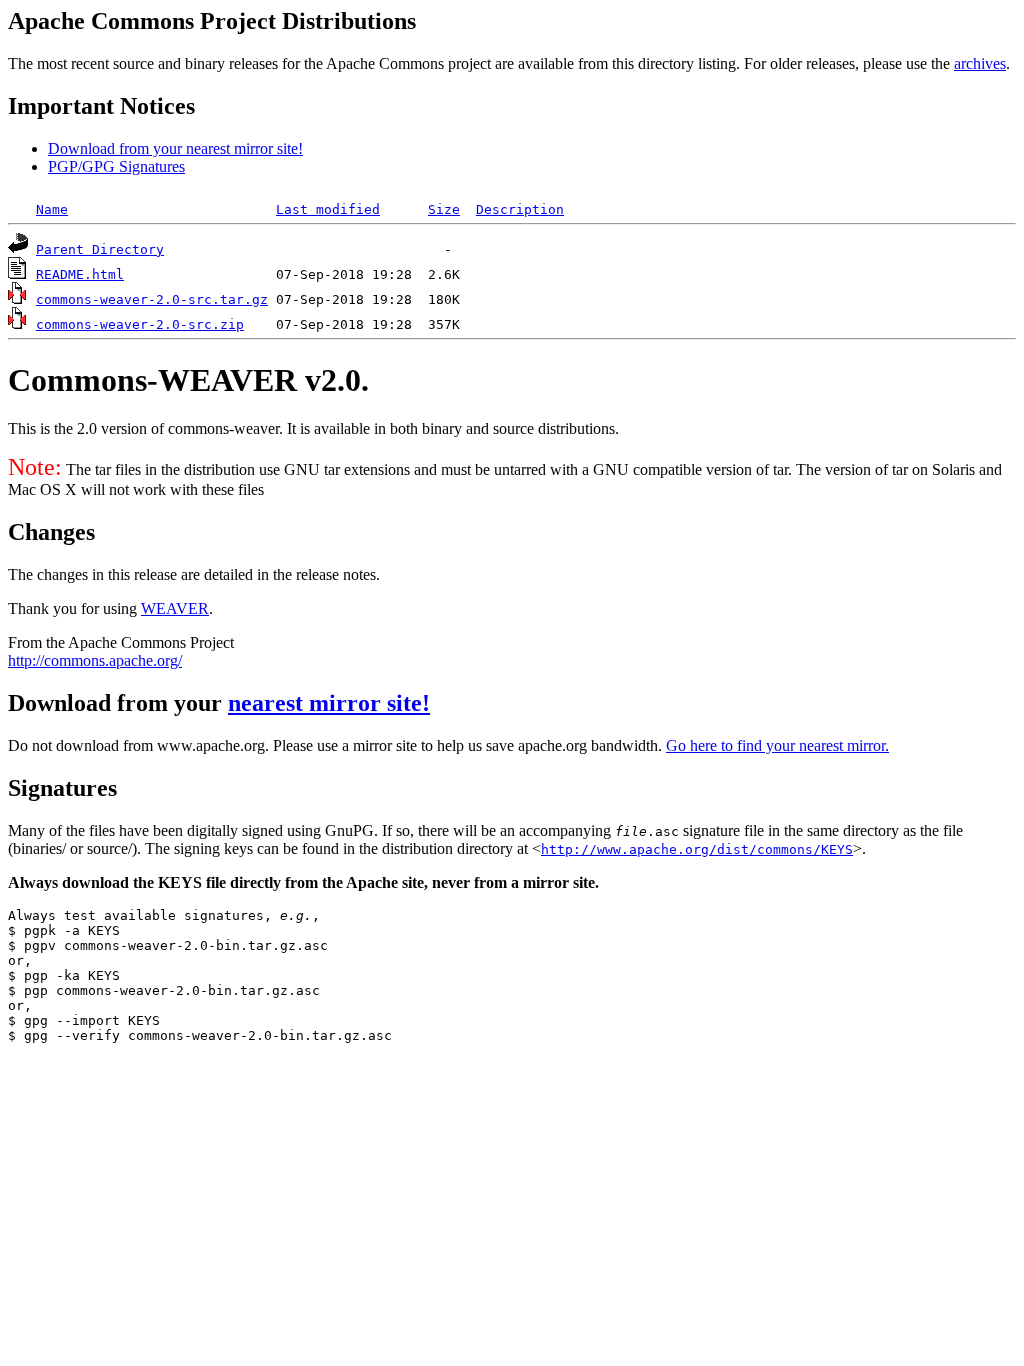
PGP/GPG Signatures (116, 166)
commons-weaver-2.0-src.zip (140, 324)
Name (52, 209)
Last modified (328, 209)
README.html (80, 274)
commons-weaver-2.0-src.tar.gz (152, 299)
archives (980, 63)
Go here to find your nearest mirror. (777, 745)
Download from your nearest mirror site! (175, 148)
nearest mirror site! (329, 703)
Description (520, 209)
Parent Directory (100, 249)
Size (444, 209)
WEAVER (175, 608)
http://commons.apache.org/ (95, 660)
